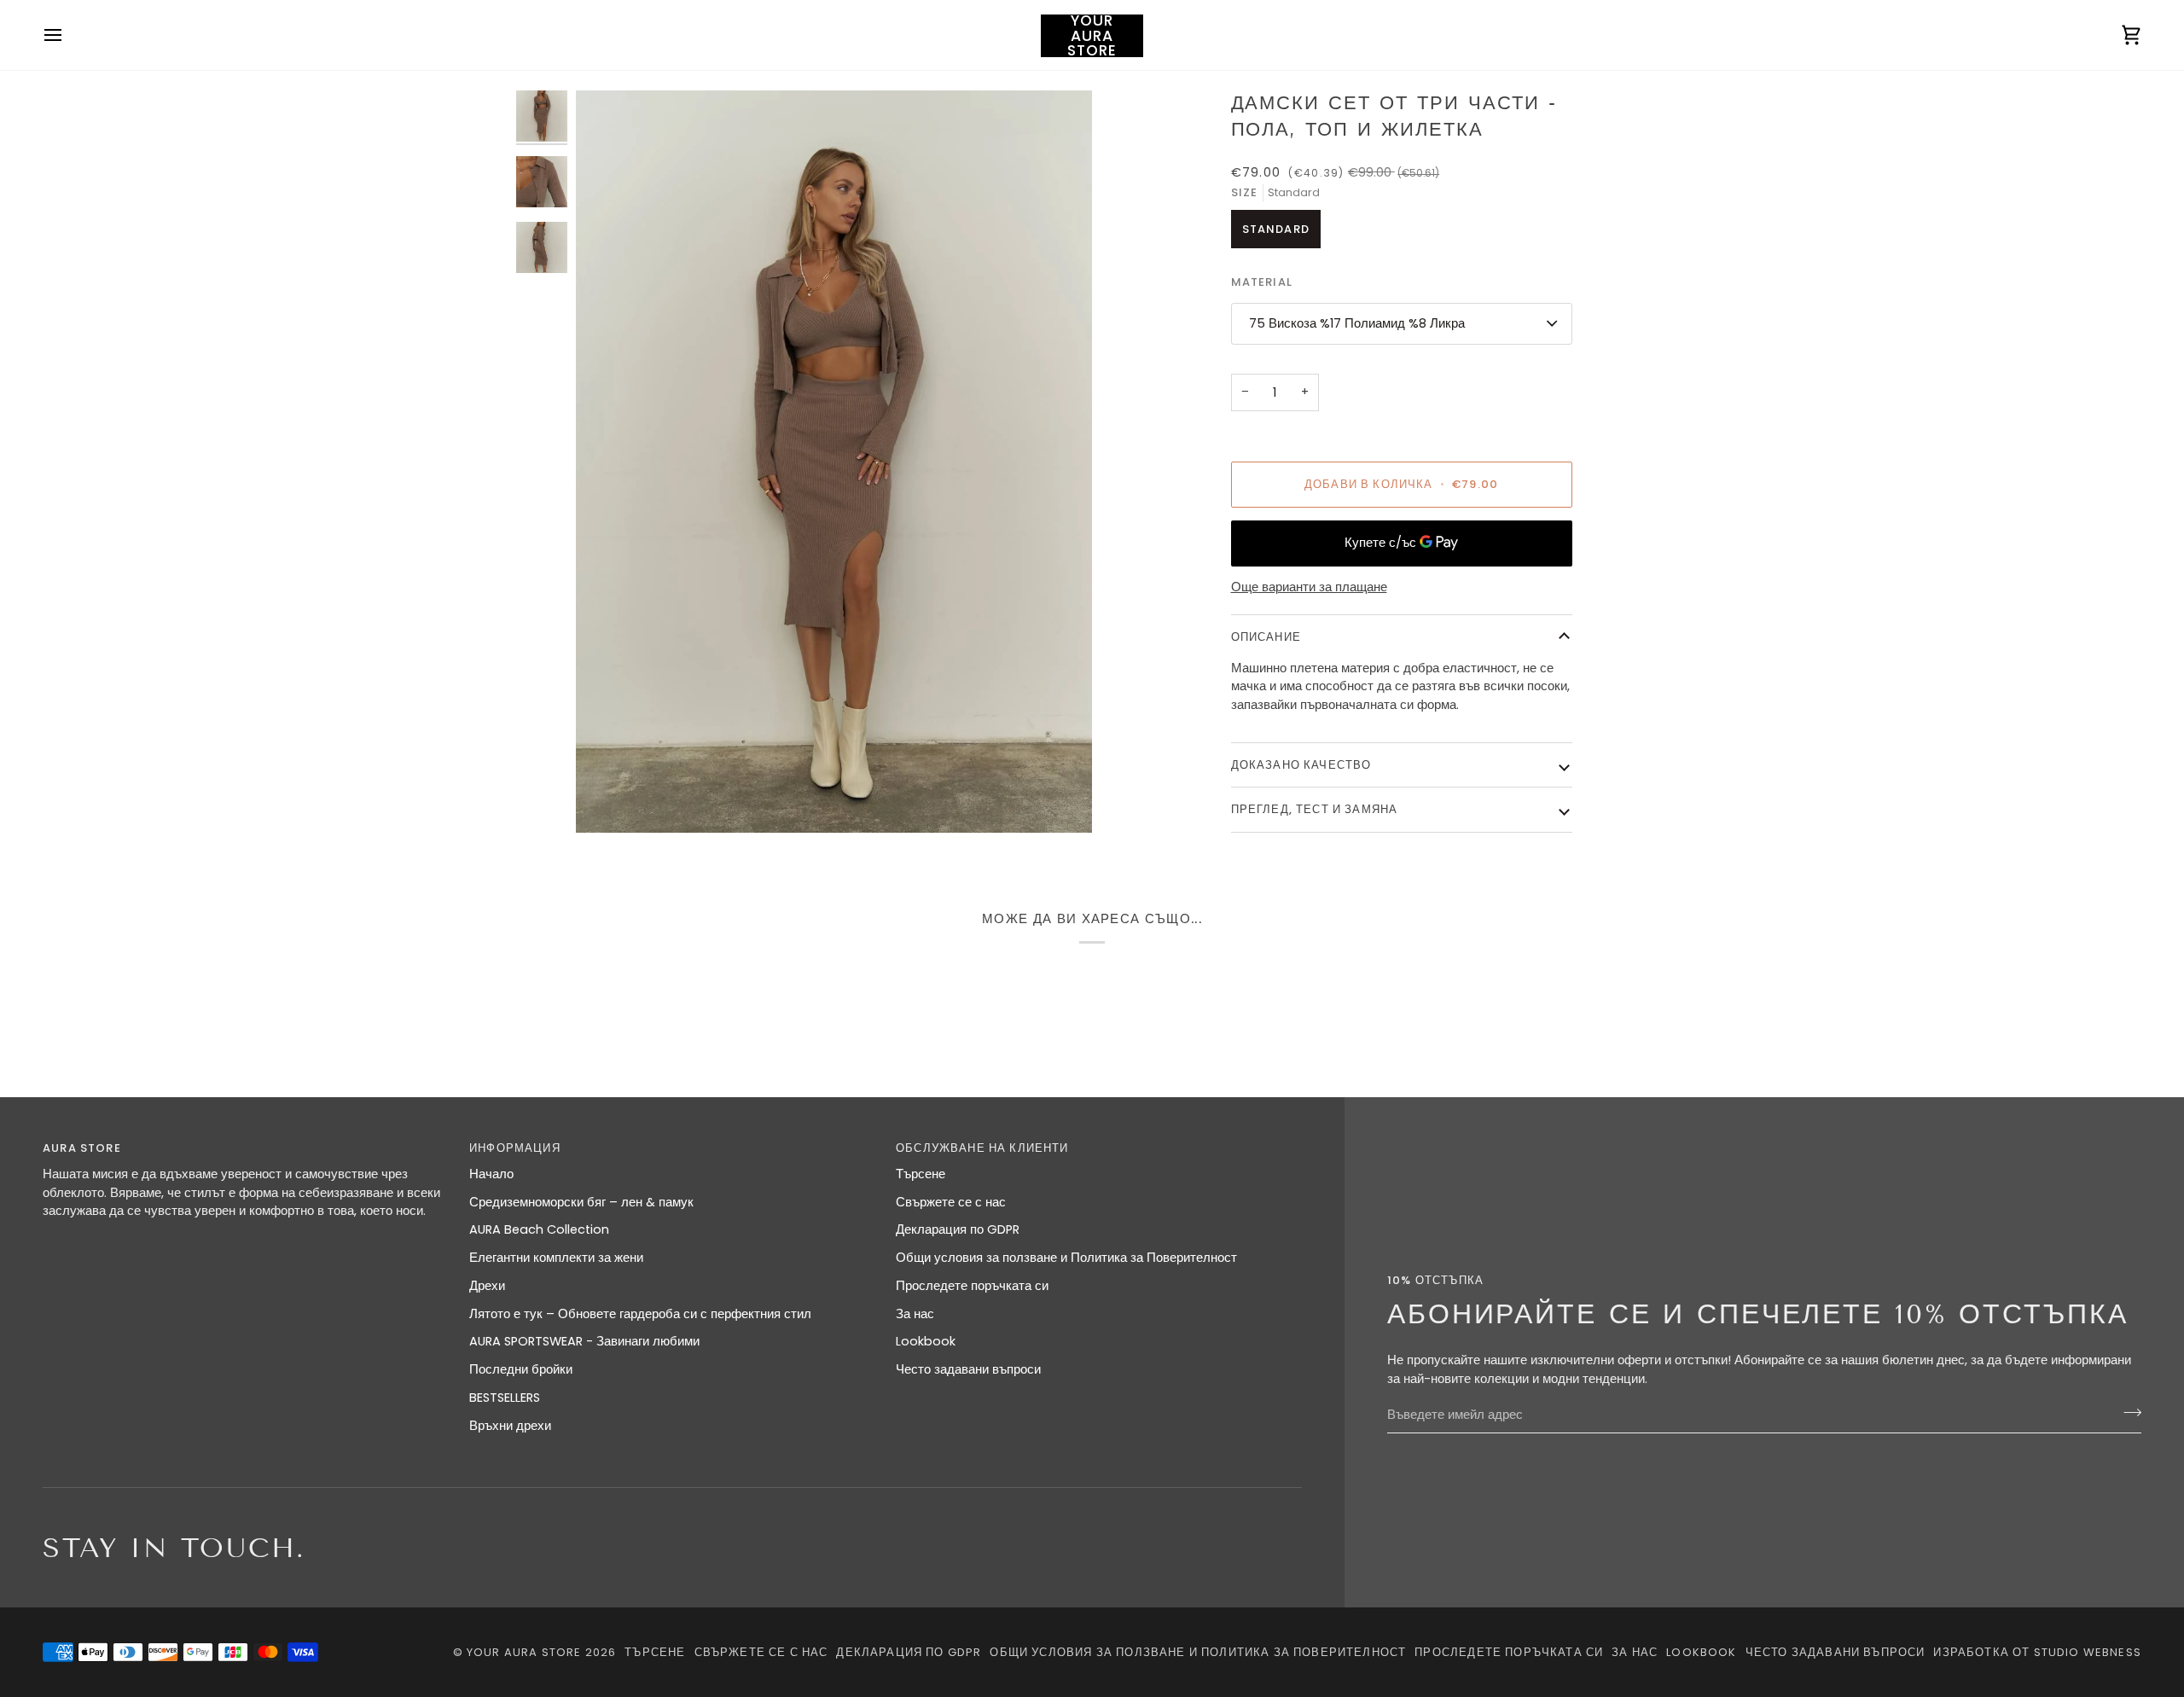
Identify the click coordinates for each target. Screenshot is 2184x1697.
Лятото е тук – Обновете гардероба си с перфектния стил (640, 1314)
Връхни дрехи (510, 1426)
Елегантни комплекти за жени (556, 1258)
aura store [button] (82, 1148)
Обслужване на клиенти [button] (982, 1148)
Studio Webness (2088, 1652)
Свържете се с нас (951, 1202)
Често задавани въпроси (968, 1369)
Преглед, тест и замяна (1315, 809)
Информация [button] (515, 1148)
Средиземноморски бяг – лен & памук (581, 1202)
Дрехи (487, 1286)
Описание (1266, 637)
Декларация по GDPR (958, 1229)
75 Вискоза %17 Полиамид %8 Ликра (1357, 323)
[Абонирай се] (2127, 1413)
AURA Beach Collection (539, 1229)
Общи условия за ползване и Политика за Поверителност (1066, 1258)
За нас (915, 1314)
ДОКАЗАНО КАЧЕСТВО (1301, 765)
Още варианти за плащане (1309, 587)
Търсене (921, 1174)
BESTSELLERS (505, 1398)
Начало (491, 1174)
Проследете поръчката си (972, 1286)
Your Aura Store (524, 1652)
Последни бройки (521, 1369)
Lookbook (926, 1341)
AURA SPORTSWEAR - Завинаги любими (584, 1341)
